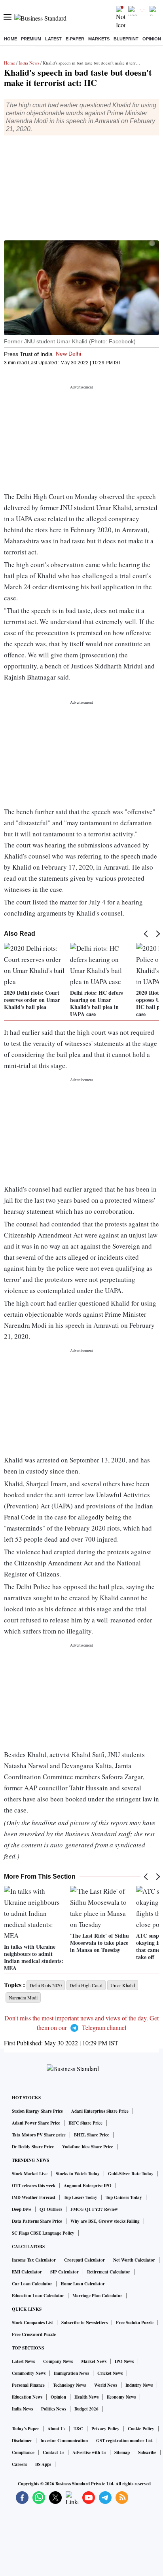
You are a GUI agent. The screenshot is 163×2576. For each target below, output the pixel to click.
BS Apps (43, 2464)
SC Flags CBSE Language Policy (43, 2233)
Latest (53, 39)
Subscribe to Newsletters (84, 2323)
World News (106, 2385)
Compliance (23, 2452)
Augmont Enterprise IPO (88, 2186)
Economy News (121, 2397)
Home (10, 39)
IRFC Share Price (85, 2123)
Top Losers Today (81, 2197)
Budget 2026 (86, 2409)
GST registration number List (124, 2441)
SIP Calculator (64, 2272)
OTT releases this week (34, 2186)
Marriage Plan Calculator (97, 2296)
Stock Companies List (32, 2323)
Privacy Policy (105, 2429)
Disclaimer (22, 2441)
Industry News (139, 2385)
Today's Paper (26, 2429)
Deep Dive (22, 2209)
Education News (27, 2397)
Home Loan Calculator (83, 2284)
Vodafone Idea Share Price (88, 2147)
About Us (56, 2429)
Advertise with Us (89, 2452)
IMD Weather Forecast (34, 2197)
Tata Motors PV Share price (39, 2135)
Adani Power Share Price (36, 2123)
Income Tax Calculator (34, 2260)
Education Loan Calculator (38, 2296)
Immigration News (71, 2373)
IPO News (124, 2361)
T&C (78, 2429)
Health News (86, 2397)
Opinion (152, 39)
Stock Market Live (30, 2174)
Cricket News (110, 2373)
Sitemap (122, 2452)
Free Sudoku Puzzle (135, 2323)
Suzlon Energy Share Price (37, 2111)
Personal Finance (28, 2385)
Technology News (69, 2385)
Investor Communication (64, 2441)
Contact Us (53, 2452)
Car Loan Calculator (32, 2284)
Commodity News (29, 2373)
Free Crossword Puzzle (34, 2334)
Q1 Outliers (51, 2209)
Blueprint (126, 39)
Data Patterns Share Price (37, 2221)
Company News (58, 2361)
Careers (19, 2464)
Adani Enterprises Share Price (100, 2111)
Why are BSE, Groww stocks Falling (105, 2221)
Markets (99, 39)
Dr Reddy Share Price (33, 2147)
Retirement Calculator (109, 2272)
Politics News (54, 2409)
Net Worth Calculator (134, 2260)
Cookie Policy (141, 2429)
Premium (31, 39)
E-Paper (75, 39)
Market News (94, 2361)
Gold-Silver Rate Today (131, 2174)
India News (29, 63)
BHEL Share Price (92, 2135)
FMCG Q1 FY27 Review (94, 2209)
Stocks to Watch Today (78, 2174)
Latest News (23, 2361)
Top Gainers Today (124, 2197)
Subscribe (147, 2452)
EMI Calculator (27, 2272)
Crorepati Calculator (84, 2260)
